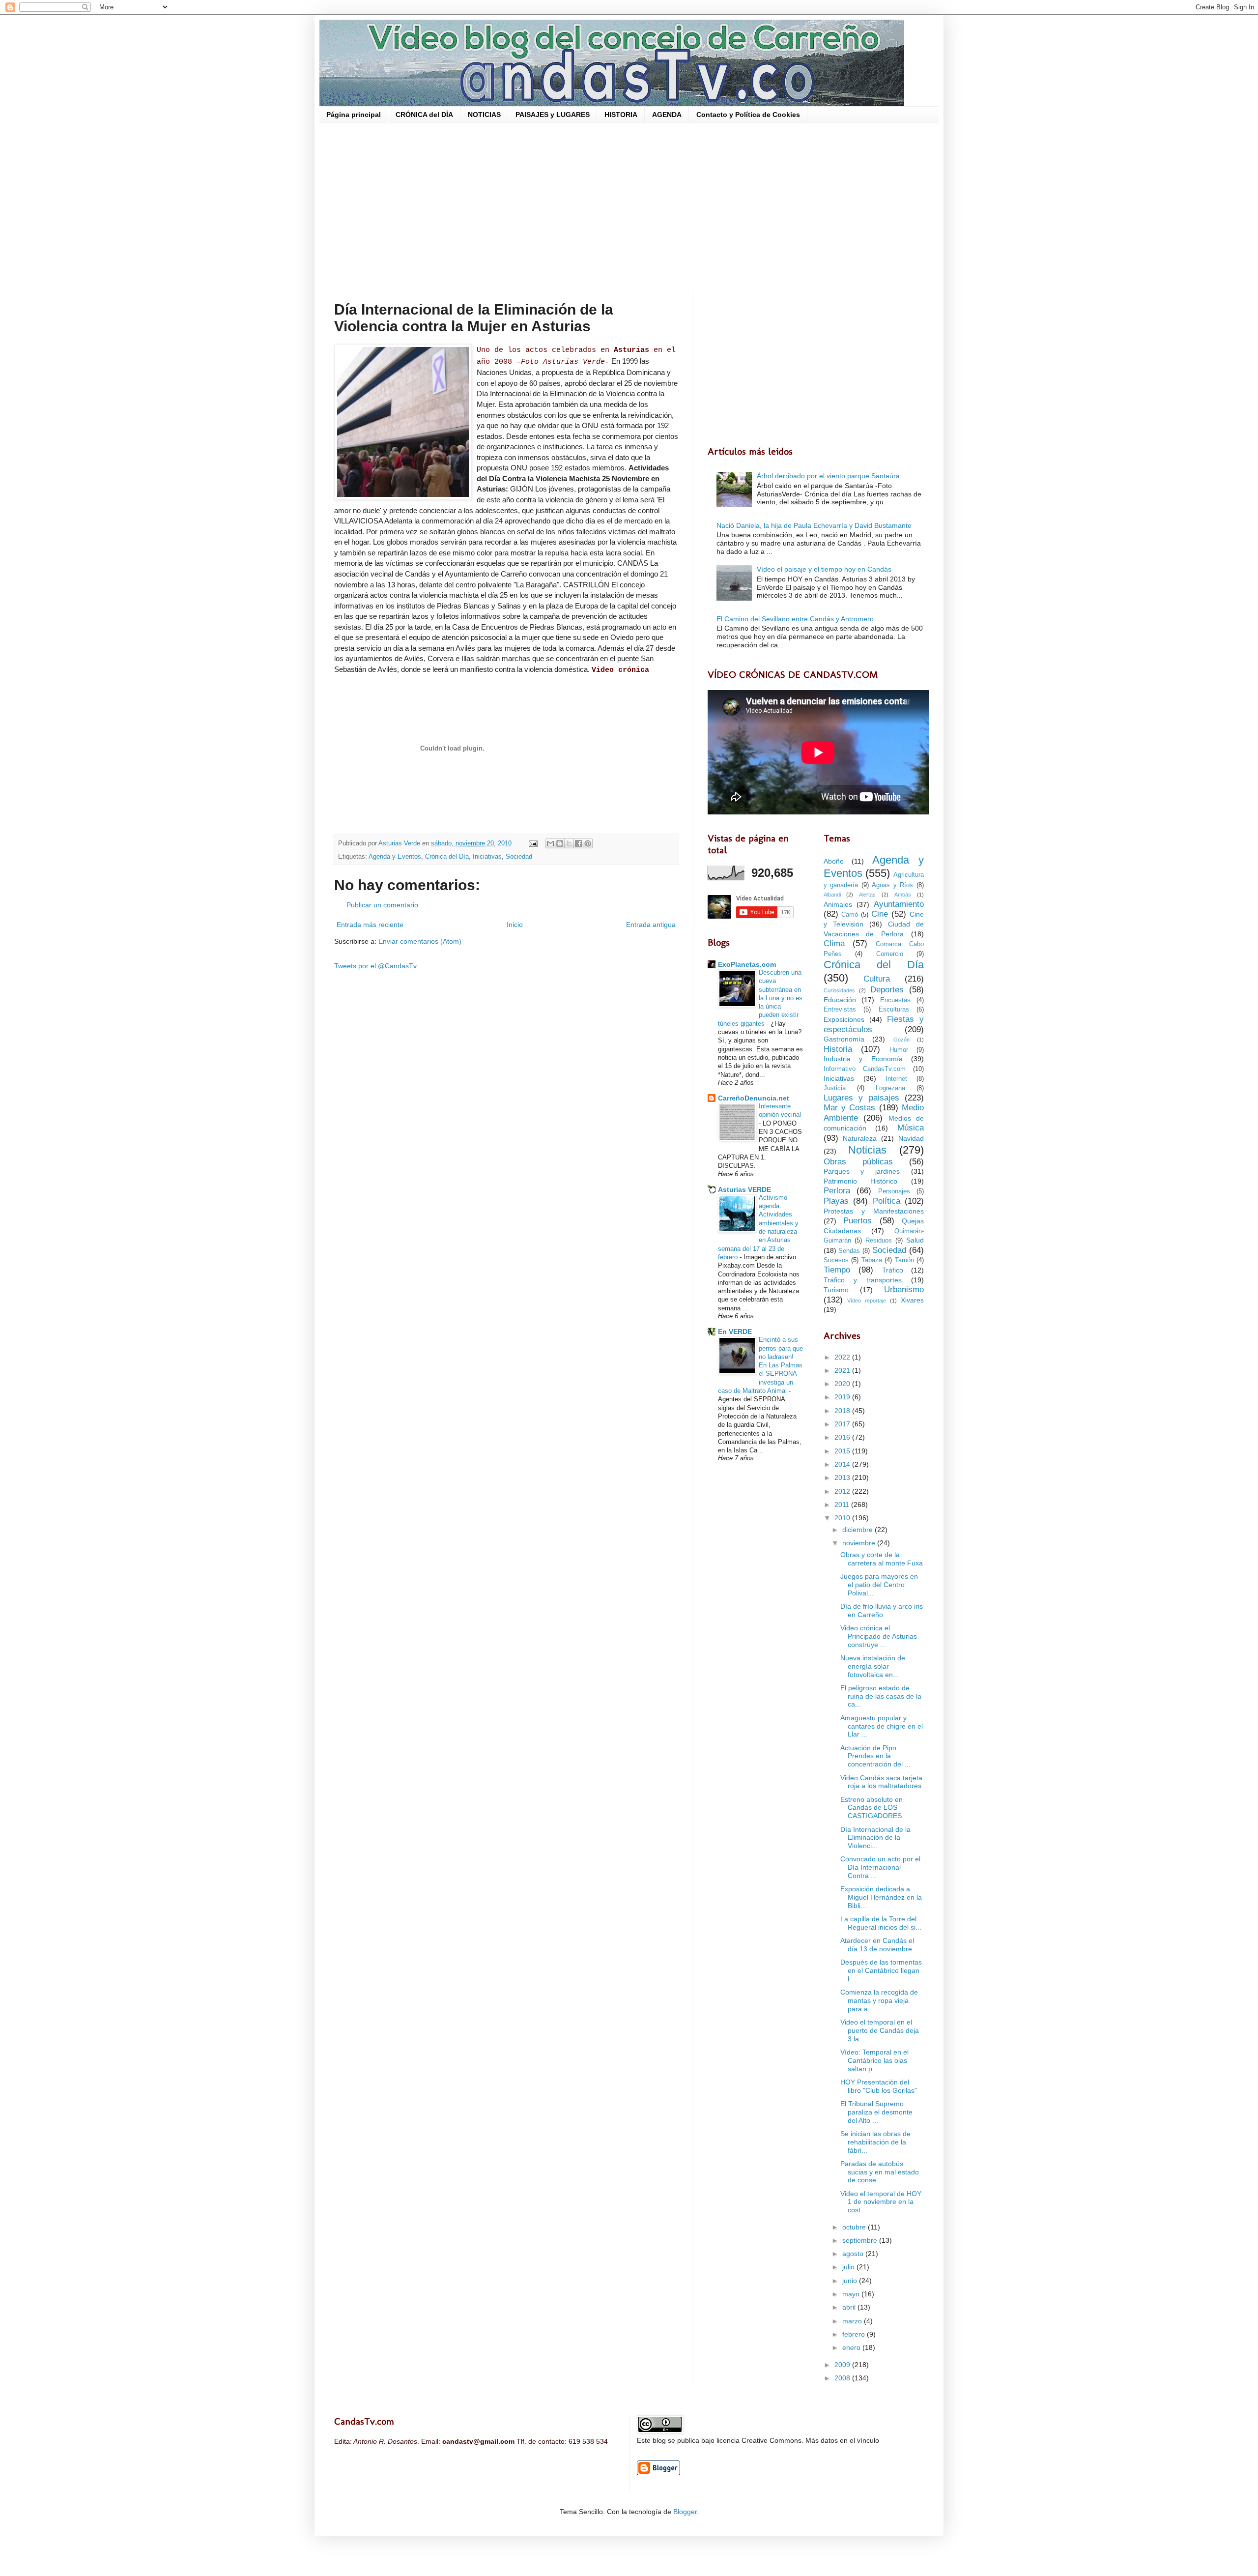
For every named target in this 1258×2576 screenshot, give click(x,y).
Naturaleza (860, 1138)
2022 (843, 1357)
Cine (880, 914)
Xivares (912, 1300)
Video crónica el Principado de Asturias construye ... (879, 1636)
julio (849, 2267)
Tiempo (837, 1270)
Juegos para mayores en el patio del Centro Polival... (879, 1585)
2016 (843, 1437)
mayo (852, 2294)
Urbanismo (904, 1289)
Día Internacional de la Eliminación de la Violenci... (875, 1838)
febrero (855, 2334)
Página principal (354, 115)
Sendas (849, 1251)
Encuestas (895, 1000)
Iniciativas (487, 857)
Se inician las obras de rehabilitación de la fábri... (875, 2142)
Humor (899, 1050)
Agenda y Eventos (395, 857)
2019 (843, 1397)
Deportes (887, 990)
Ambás (903, 895)
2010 (843, 1518)
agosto (854, 2254)
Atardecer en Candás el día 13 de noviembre (877, 1945)
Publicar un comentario (382, 905)
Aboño (834, 861)
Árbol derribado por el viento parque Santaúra (828, 476)
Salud (915, 1240)
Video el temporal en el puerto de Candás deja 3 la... (880, 2030)
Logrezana (890, 1088)
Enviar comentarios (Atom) (420, 941)
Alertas (867, 895)
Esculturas (894, 1010)
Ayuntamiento (899, 904)
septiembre (861, 2240)
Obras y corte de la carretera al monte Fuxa (882, 1559)
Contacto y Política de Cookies (748, 115)
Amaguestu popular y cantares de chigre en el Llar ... (882, 1726)
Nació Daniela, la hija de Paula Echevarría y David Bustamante (814, 525)
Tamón (904, 1260)
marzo (853, 2321)
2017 (843, 1424)
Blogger (685, 2512)
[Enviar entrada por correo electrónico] (533, 843)
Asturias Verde (400, 843)
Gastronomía (844, 1039)
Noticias (867, 1150)
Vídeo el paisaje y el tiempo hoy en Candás (824, 569)
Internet (896, 1079)
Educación (840, 1000)
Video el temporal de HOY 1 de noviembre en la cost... (881, 2202)
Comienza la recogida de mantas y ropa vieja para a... (879, 2000)
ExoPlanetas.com (747, 964)
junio (851, 2281)
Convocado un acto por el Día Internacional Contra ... (880, 1867)
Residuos (879, 1241)
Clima (834, 943)
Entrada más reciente (370, 925)
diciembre (858, 1530)
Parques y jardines (862, 1171)
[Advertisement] (629, 207)
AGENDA (667, 115)
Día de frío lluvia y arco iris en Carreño (882, 1610)
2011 (843, 1505)
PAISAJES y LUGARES (553, 115)
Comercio (890, 954)
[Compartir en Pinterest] (588, 843)
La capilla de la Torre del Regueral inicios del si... (881, 1923)
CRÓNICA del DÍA (424, 115)
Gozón (901, 1040)
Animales (838, 904)
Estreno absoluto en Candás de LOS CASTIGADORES (872, 1808)
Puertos (858, 1221)
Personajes (894, 1191)
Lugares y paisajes (861, 1098)
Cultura (877, 979)
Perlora (837, 1191)
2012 (843, 1491)
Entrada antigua (651, 925)
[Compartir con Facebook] (578, 843)
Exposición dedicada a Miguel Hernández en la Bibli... (881, 1897)
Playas (836, 1201)
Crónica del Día (447, 857)
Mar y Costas (850, 1108)
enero (852, 2347)
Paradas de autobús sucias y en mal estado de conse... (880, 2172)
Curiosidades (839, 990)
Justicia (835, 1088)
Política (886, 1201)
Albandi (832, 895)
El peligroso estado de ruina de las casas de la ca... (881, 1696)
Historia (838, 1049)
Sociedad (519, 857)
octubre (855, 2227)
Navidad (911, 1138)
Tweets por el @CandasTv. (376, 966)
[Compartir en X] (569, 843)
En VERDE (735, 1331)
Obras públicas (858, 1162)
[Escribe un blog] (560, 843)
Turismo (836, 1290)
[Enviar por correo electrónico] (550, 843)
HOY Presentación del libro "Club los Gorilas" (879, 2086)
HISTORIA (621, 115)
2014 (843, 1464)
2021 (843, 1370)
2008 (843, 2378)
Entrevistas (840, 1010)
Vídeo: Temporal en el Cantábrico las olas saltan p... (874, 2060)
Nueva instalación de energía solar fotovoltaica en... (873, 1666)
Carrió (850, 915)
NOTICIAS (484, 115)
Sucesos (836, 1260)
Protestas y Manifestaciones (874, 1211)
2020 (843, 1384)
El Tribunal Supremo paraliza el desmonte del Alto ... (876, 2112)
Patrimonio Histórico (861, 1181)
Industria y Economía (863, 1059)
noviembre (860, 1543)
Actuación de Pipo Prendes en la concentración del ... (875, 1756)
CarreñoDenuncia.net (754, 1098)
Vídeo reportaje (867, 1301)
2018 (843, 1411)
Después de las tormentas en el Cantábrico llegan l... (881, 1970)
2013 (843, 1477)
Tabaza (872, 1260)
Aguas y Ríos (892, 885)
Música (911, 1128)
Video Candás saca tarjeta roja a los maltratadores (881, 1782)
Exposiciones (844, 1019)
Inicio (515, 925)
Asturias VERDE (744, 1189)
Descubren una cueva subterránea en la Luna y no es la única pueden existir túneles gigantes (760, 998)
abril (850, 2307)
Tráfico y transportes (863, 1280)
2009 (843, 2365)
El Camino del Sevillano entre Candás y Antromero (795, 619)
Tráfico (893, 1270)
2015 (843, 1451)
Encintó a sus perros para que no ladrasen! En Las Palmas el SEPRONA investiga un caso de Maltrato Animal (760, 1365)
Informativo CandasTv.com (865, 1069)
